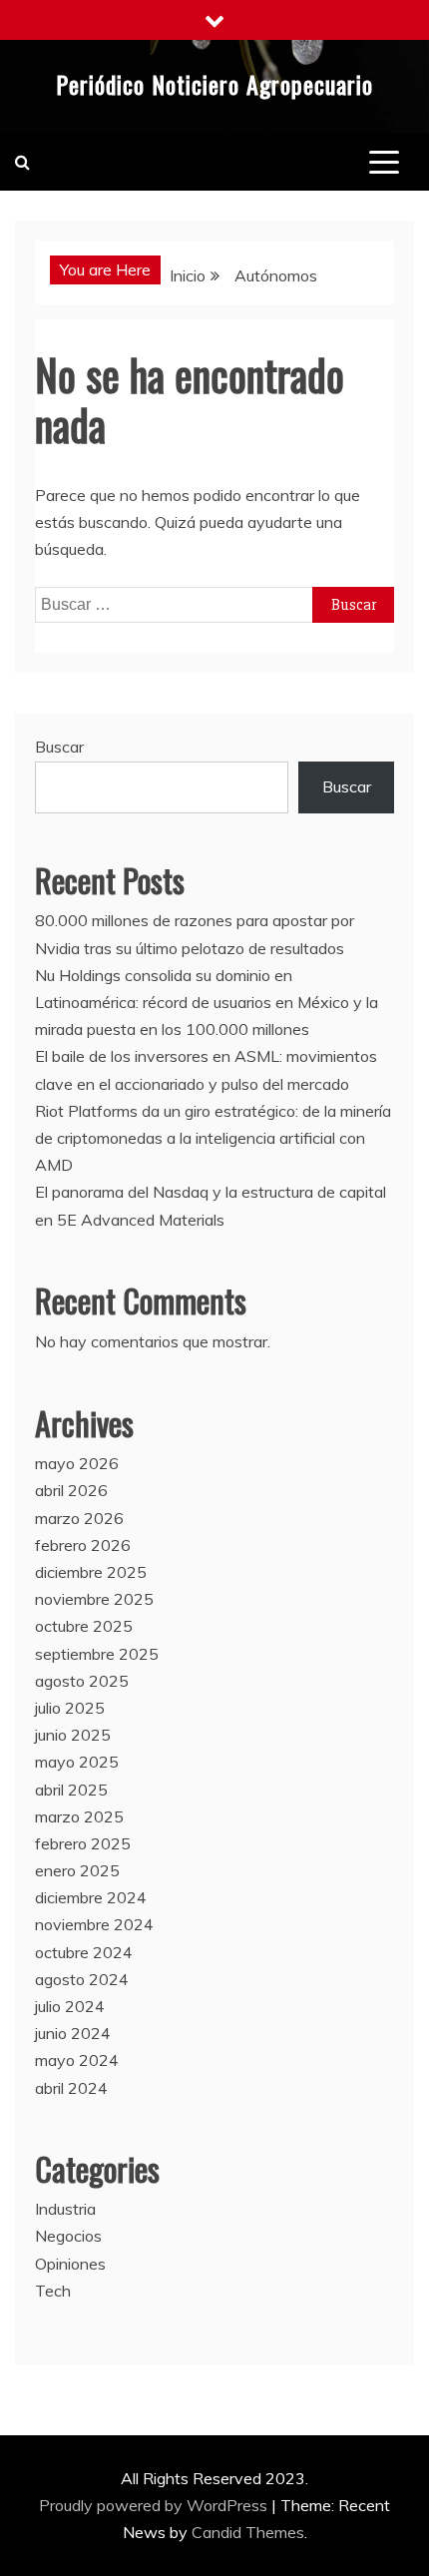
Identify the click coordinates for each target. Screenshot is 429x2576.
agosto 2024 (82, 1979)
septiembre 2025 (97, 1654)
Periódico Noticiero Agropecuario (214, 84)
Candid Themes (248, 2532)
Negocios (68, 2236)
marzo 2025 (79, 1816)
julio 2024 (70, 2006)
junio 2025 (73, 1735)
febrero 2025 (83, 1843)
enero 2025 (77, 1870)
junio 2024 (73, 2033)
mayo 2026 (77, 1463)
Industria (65, 2209)
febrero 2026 (83, 1545)
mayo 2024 (77, 2060)
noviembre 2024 (94, 1924)
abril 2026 (71, 1490)
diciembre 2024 (91, 1897)
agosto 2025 (82, 1681)
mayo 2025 (77, 1762)
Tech (53, 2291)
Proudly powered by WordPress (155, 2505)
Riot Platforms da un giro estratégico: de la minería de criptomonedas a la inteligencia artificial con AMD (213, 1138)
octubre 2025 (84, 1626)
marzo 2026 (79, 1518)
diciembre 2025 (91, 1572)
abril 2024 (71, 2088)
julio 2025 (70, 1708)
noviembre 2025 (94, 1599)
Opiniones (70, 2264)
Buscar (59, 747)
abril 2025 (71, 1790)
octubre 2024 (84, 1952)
